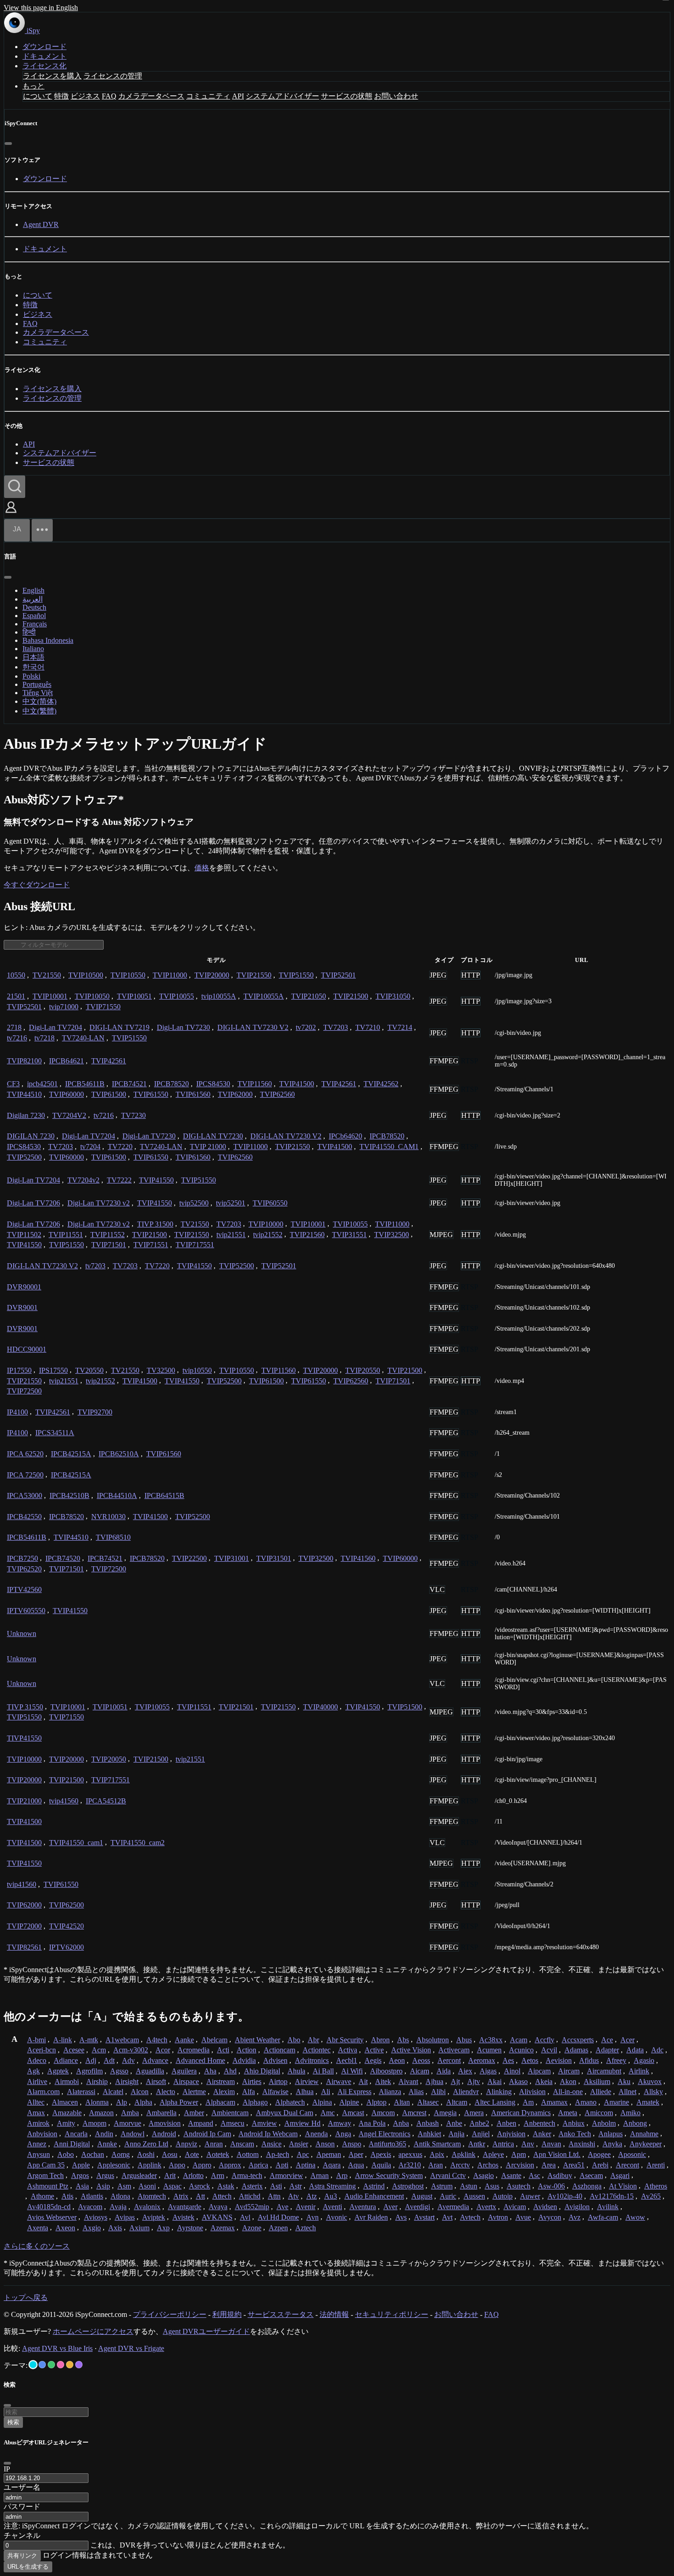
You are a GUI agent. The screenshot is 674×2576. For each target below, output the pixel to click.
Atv (293, 2196)
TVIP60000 (66, 1094)
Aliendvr (466, 2092)
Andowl (133, 2134)
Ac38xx (491, 2040)
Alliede (601, 2092)
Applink (149, 2165)
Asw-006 (551, 2186)
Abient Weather (257, 2040)
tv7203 (95, 1266)
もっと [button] (33, 86)
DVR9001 (22, 1307)
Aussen (474, 2196)
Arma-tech (247, 2175)
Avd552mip (252, 2207)
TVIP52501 (338, 975)
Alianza (390, 2092)
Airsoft (156, 2081)
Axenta (38, 2228)
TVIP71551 (151, 1245)
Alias (416, 2092)
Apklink (464, 2154)
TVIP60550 (270, 1203)
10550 (16, 975)
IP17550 (19, 1370)
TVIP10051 (134, 996)
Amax (36, 2113)
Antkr (477, 2144)
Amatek (648, 2102)
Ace (607, 2040)
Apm (519, 2154)
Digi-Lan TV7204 (55, 1027)
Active (374, 2050)
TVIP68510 (113, 1537)
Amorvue (127, 2123)
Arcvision (520, 2165)
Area (549, 2165)
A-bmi (36, 2040)
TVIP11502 (24, 1235)
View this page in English (41, 8)
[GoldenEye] (70, 2365)
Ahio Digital (262, 2071)
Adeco (37, 2060)
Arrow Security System (389, 2175)
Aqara (332, 2165)
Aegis (373, 2060)
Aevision (559, 2060)
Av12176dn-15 (612, 2196)
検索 (13, 2422)
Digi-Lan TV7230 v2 (99, 1203)
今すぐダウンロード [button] (37, 885)
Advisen (275, 2060)
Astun (469, 2186)
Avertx (486, 2207)
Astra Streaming (332, 2186)
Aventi (332, 2207)
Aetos (530, 2060)
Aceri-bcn (41, 2050)
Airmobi (67, 2081)
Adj (91, 2060)
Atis (67, 2196)
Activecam (454, 2050)
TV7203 (336, 1027)
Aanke (184, 2040)
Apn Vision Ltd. (557, 2154)
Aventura (363, 2207)
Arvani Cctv (448, 2175)
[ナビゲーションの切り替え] (42, 530)
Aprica (258, 2165)
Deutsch (34, 607)
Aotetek (218, 2154)
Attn (274, 2196)
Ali (326, 2092)
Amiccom (599, 2113)
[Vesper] (79, 2365)
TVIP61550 (151, 1094)
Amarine (616, 2102)
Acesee (74, 2050)
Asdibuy (560, 2175)
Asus (492, 2186)
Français (35, 624)
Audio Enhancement (374, 2196)
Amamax (554, 2102)
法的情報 (334, 2314)
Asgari (620, 2175)
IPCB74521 (129, 1084)
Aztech (306, 2228)
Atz (312, 2196)
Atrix (181, 2196)
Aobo (66, 2154)
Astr (296, 2186)
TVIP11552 (108, 1235)
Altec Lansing (495, 2102)
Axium (139, 2228)
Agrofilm (89, 2071)
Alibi (438, 2092)
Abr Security (345, 2040)
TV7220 (120, 1147)
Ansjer (298, 2144)
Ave (282, 2207)
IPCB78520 (171, 1084)
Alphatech (290, 2102)
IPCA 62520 (25, 1454)
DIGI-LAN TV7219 (119, 1027)
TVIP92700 (95, 1412)
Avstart (424, 2217)
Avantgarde (185, 2207)
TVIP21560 (307, 1235)
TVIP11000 (170, 975)
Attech (222, 2196)
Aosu (170, 2154)
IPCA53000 (25, 1495)
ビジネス (85, 96)
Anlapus (610, 2134)
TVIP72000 (24, 1926)
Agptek (58, 2071)
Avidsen (545, 2207)
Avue (523, 2217)
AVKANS (217, 2217)
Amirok (38, 2123)
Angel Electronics (384, 2134)
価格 (202, 868)
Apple (81, 2165)
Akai (494, 2081)
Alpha (143, 2102)
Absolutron (433, 2040)
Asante (511, 2175)
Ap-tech (278, 2154)
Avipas (125, 2217)
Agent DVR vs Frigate (131, 2348)
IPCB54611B (85, 1084)
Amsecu (232, 2123)
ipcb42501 (42, 1084)
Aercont (449, 2060)
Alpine (349, 2102)
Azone (252, 2228)
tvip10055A (219, 996)
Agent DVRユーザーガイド (206, 2331)
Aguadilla (150, 2071)
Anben (506, 2123)
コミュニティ (208, 96)
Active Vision (411, 2050)
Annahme (644, 2134)
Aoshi (146, 2154)
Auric (448, 2196)
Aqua (356, 2165)
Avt (447, 2217)
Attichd (250, 2196)
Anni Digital (72, 2144)
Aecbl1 (347, 2060)
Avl (245, 2217)
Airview (307, 2081)
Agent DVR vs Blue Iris (57, 2348)
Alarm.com (43, 2092)
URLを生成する (28, 2567)
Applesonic (114, 2165)
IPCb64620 (345, 1136)
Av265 (651, 2196)
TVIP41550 (156, 1180)
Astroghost (408, 2186)
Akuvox (650, 2081)
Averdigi (417, 2207)
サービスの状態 (347, 96)
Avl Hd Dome (278, 2217)
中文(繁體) (39, 711)
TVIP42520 (66, 1926)
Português (37, 684)
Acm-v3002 (131, 2050)
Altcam (457, 2102)
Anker (542, 2134)
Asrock (199, 2186)
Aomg (121, 2154)
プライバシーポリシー (170, 2314)
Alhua (305, 2092)
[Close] (7, 2463)
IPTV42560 (24, 1589)
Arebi (600, 2165)
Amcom (383, 2113)
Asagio (483, 2175)
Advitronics (312, 2060)
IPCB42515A (71, 1454)
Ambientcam (230, 2113)
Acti (223, 2050)
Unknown (22, 1633)
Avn (312, 2217)
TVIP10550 (128, 975)
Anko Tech (575, 2134)
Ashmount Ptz (48, 2186)
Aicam (420, 2071)
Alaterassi (81, 2092)
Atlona (120, 2196)
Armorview (286, 2175)
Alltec (36, 2102)
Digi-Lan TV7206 (33, 1203)
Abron (380, 2040)
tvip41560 (64, 1801)
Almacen (65, 2102)
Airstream (221, 2081)
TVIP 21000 (208, 1147)
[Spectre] (33, 2365)
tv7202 (306, 1027)
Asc (534, 2175)
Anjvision (511, 2134)
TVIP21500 (351, 996)
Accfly (544, 2040)
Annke (107, 2144)
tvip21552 (268, 1235)
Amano (586, 2102)
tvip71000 (64, 1007)
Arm (218, 2175)
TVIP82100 (24, 1061)
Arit (170, 2175)
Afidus (589, 2060)
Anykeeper (646, 2144)
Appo (177, 2165)
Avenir (306, 2207)
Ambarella (161, 2113)
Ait (363, 2081)
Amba (130, 2113)
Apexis (381, 2154)
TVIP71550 (103, 1007)
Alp (122, 2102)
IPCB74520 (63, 1558)
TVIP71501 (109, 1245)
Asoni (147, 2186)
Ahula (296, 2071)
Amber (194, 2113)
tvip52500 (194, 1203)
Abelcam (214, 2040)
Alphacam (220, 2102)
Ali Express (354, 2092)
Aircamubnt (604, 2071)
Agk (33, 2071)
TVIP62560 (277, 1094)
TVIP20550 (363, 1370)
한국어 (33, 667)
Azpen (278, 2228)
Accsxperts (578, 2040)
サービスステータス (281, 2314)
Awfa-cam (603, 2217)
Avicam (515, 2207)
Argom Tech (45, 2175)
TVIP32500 (392, 1235)
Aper (356, 2154)
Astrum (442, 2186)
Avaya (218, 2207)
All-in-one (568, 2092)
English (33, 590)
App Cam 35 (46, 2165)
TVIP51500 (405, 1707)
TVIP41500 (297, 1084)
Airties (252, 2081)
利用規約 (227, 2314)
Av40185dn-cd (49, 2207)
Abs (403, 2040)
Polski (31, 676)
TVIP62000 (235, 1094)
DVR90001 (24, 1287)
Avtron (498, 2217)
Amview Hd (302, 2123)
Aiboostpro (386, 2071)
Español (34, 616)
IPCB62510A (119, 1454)
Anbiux (574, 2123)
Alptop (376, 2102)
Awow (635, 2217)
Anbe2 (479, 2123)
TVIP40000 (320, 1707)
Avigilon (577, 2207)
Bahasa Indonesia (48, 640)
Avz (575, 2217)
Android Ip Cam (207, 2134)
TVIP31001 (232, 1558)
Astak (226, 2186)
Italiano (33, 649)
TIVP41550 (24, 1738)
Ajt (455, 2081)
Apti (282, 2165)
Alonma (97, 2102)
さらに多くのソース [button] (37, 2246)
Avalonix (147, 2207)
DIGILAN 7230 (31, 1136)
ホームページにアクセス (93, 2331)
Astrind (374, 2186)
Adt (109, 2060)
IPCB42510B (69, 1495)
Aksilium (597, 2081)
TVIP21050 (309, 996)
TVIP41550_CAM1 (389, 1147)
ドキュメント (44, 56)
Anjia (456, 2134)
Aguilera (184, 2071)
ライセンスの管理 (113, 76)
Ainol (512, 2071)
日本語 (33, 657)
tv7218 (44, 1038)
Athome (42, 2196)
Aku (624, 2081)
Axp (163, 2228)
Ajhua (434, 2081)
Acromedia (193, 2050)
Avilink (608, 2207)
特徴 (61, 96)
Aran (436, 2165)
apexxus (410, 2154)
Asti (276, 2186)
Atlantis (92, 2196)
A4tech (157, 2040)
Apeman (329, 2154)
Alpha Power (179, 2102)
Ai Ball (323, 2071)
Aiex (465, 2071)
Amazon (101, 2113)
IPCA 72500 (25, 1475)
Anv (528, 2144)
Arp (342, 2175)
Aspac (172, 2186)
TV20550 (89, 1370)
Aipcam (539, 2071)
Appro (202, 2165)
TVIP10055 (177, 996)
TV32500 (161, 1370)
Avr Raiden (371, 2217)
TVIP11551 (66, 1235)
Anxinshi (582, 2144)
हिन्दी (29, 632)
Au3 (331, 2196)
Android (164, 2134)
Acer (627, 2040)
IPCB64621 (66, 1061)
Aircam (569, 2071)
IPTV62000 (66, 1947)
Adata (635, 2050)
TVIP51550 (296, 975)
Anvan (551, 2144)
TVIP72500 (24, 1391)
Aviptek (154, 2217)
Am (528, 2102)
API (238, 96)
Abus (464, 2040)
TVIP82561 (24, 1947)
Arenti (656, 2165)
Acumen (489, 2050)
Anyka (612, 2144)
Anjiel (481, 2134)
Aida (444, 2071)
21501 (16, 996)
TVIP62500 (66, 1905)
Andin (104, 2134)
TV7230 (133, 1115)
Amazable (67, 2113)
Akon (568, 2081)
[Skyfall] (51, 2365)
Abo (294, 2040)
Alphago (255, 2102)
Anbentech (539, 2123)
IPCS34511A (55, 1433)
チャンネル (22, 2535)
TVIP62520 (24, 1569)
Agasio (644, 2060)
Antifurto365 (387, 2144)
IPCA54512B (106, 1801)
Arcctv (460, 2165)
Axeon (65, 2228)
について (38, 96)
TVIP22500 (189, 1558)
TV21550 (47, 975)
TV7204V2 (69, 1115)
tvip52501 (231, 1203)
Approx (230, 2165)
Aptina (306, 2165)
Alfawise (275, 2092)
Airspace (186, 2081)
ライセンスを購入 (52, 76)
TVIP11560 (255, 1084)
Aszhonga (587, 2186)
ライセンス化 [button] (44, 66)
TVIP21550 (254, 975)
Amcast (353, 2113)
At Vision (623, 2186)
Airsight (127, 2081)
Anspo (352, 2144)
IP (7, 2469)
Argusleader (139, 2175)
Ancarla (76, 2134)
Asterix (252, 2186)
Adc (657, 2050)
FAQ (109, 96)
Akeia (544, 2081)
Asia (82, 2186)
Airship (97, 2081)
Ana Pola (372, 2123)
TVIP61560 (193, 1094)
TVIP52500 (24, 1157)
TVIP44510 (24, 1094)
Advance (155, 2060)
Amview (264, 2123)
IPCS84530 (213, 1084)
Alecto (166, 2092)
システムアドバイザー (282, 96)
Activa (348, 2050)
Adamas (576, 2050)
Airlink (639, 2071)
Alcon (140, 2092)
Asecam (591, 2175)
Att (200, 2196)
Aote (192, 2154)
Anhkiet (429, 2134)
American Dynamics (521, 2113)
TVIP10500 (86, 975)
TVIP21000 (24, 1801)
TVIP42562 (381, 1084)
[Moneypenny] (61, 2365)
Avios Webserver (52, 2217)
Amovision (165, 2123)
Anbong (635, 2123)
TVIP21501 (236, 1707)
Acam (519, 2040)
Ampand (201, 2123)
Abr (313, 2040)
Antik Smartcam (437, 2144)
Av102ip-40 (565, 2196)
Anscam (242, 2144)
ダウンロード (44, 47)
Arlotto (193, 2175)
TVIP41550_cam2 (138, 1843)
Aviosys (96, 2217)
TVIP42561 (109, 1061)
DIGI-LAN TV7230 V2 (253, 1027)
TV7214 (400, 1027)
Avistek (183, 2217)
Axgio (92, 2228)
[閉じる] (8, 144)
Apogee (599, 2154)
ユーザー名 (22, 2487)
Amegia (445, 2113)
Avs (401, 2217)
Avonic (337, 2217)
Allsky (653, 2092)
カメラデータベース (151, 96)
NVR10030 (108, 1517)
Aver (390, 2207)
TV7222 (119, 1180)
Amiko (630, 2113)
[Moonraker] (42, 2365)
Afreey (616, 2060)
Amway (340, 2123)
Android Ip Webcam (268, 2134)
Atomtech (152, 2196)
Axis (115, 2228)
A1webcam (122, 2040)
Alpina (322, 2102)
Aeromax (482, 2060)
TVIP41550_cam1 (76, 1843)
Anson (325, 2144)
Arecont (627, 2165)
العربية (33, 599)
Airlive (37, 2081)
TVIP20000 (212, 975)
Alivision (532, 2092)
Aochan (93, 2154)
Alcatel (113, 2092)
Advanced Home (200, 2060)
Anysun (39, 2154)
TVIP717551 (195, 1245)
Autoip (503, 2196)
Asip (103, 2186)
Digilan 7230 (26, 1115)
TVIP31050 (393, 996)
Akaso (518, 2081)
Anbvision (42, 2134)
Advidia (244, 2060)
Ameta (568, 2113)
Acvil (549, 2050)
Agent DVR (41, 224)
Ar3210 (410, 2165)
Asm (124, 2186)
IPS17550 (53, 1370)
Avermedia (453, 2207)
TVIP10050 (92, 996)
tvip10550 (197, 1370)
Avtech (470, 2217)
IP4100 (17, 1412)
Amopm (94, 2123)
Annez (37, 2144)
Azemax (223, 2228)
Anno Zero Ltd (146, 2144)
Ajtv (474, 2081)
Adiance (66, 2060)
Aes (508, 2060)
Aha (210, 2071)
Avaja (118, 2207)
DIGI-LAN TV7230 (213, 1136)
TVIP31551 (349, 1235)
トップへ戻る (26, 2297)
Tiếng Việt (38, 693)
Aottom (248, 2154)
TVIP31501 (274, 1558)
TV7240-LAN (83, 1038)
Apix (437, 2154)
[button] (11, 514)
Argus (105, 2175)
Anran (214, 2144)
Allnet (627, 2092)
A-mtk (89, 2040)
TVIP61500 (109, 1094)
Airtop (278, 2081)
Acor (163, 2050)
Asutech (519, 2186)
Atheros (656, 2186)
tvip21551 (231, 1235)
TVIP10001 (50, 996)
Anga (343, 2134)
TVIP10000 (266, 1224)
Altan (402, 2102)
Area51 (574, 2165)
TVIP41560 (358, 1558)
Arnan (320, 2175)
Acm (99, 2050)
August (422, 2196)
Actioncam (279, 2050)
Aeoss (421, 2060)
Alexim (224, 2092)
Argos (80, 2175)
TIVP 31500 (155, 1224)
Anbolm (604, 2123)
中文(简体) (39, 701)
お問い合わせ (396, 96)
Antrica (503, 2144)
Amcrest (414, 2113)
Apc (303, 2154)
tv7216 (17, 1038)
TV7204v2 (83, 1180)
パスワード (22, 2507)
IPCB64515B (164, 1495)
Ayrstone (190, 2228)
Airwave (339, 2081)
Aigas (488, 2071)
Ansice (271, 2144)
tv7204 (90, 1147)
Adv (128, 2060)
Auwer (530, 2196)
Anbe (454, 2123)
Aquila (381, 2165)
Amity (66, 2123)
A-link (63, 2040)
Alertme (194, 2092)
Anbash (428, 2123)
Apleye (493, 2154)
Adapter (607, 2050)
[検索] (15, 487)
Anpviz (186, 2144)
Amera (474, 2113)
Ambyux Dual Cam (285, 2113)
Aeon (397, 2060)
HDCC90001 (27, 1349)
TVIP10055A (264, 996)
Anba (401, 2123)
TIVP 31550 (25, 1707)
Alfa (249, 2092)
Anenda (316, 2134)
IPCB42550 (24, 1517)
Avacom (90, 2207)
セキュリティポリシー (392, 2314)
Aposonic (632, 2154)
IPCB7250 (22, 1558)
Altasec (428, 2102)
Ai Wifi (352, 2071)
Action (246, 2050)
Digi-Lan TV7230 (183, 1027)
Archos (488, 2165)
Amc (328, 2113)
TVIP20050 (109, 1759)
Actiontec (317, 2050)
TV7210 (368, 1027)
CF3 (13, 1084)
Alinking (499, 2092)
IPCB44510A (117, 1495)
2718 (14, 1027)
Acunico (521, 2050)
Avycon (550, 2217)
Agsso (119, 2071)
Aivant (408, 2081)
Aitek (383, 2081)
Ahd (230, 2071)
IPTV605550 (26, 1611)
